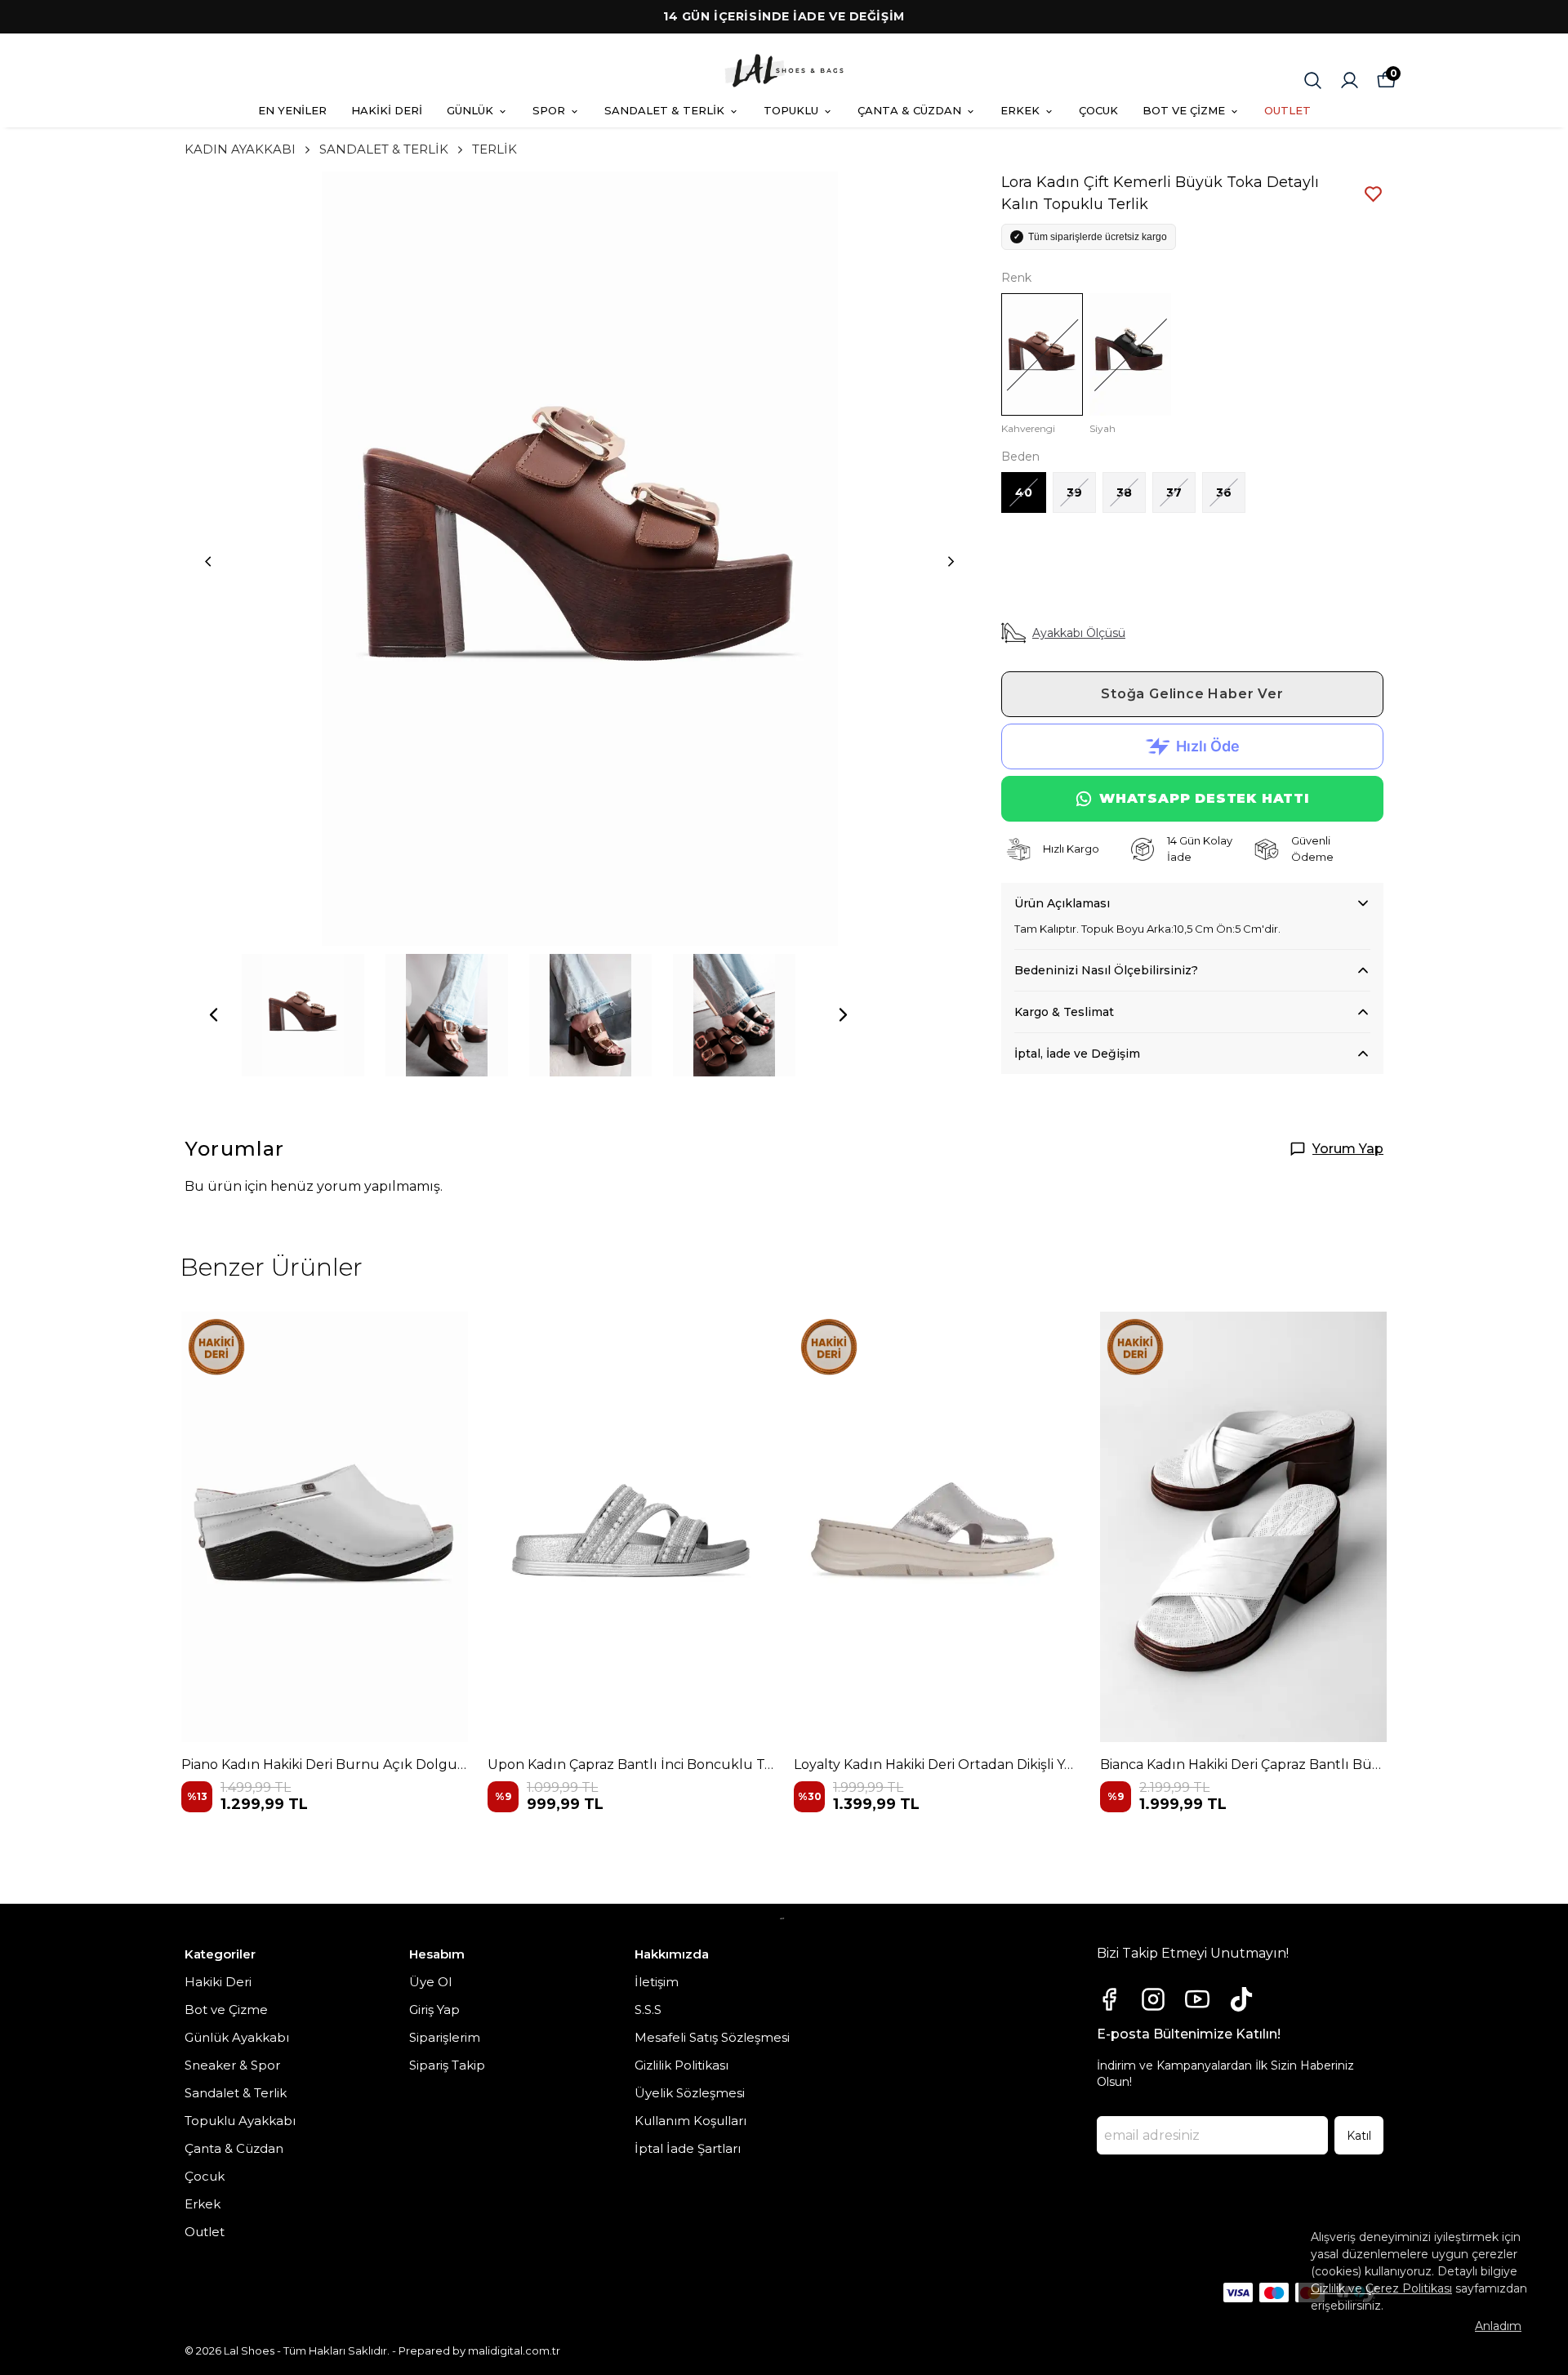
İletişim (657, 1982)
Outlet (205, 2232)
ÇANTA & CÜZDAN (909, 110)
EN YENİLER (292, 110)
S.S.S (648, 2010)
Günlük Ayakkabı (237, 2037)
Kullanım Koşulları (690, 2121)
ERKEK (1020, 110)
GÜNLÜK (470, 110)
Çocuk (205, 2176)
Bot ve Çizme (226, 2010)
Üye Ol (430, 1982)
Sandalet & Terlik (236, 2093)
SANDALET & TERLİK (664, 110)
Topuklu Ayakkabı (240, 2121)
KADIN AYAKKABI (240, 149)
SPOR (549, 110)
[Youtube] (1197, 1999)
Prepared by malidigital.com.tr (479, 2350)
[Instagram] (1153, 1999)
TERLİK (494, 149)
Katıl (1359, 2136)
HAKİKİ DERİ (387, 110)
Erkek (203, 2204)
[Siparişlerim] (1350, 80)
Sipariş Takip (447, 2065)
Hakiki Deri (218, 1982)
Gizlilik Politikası (682, 2065)
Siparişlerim (445, 2037)
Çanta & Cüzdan (234, 2148)
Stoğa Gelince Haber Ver (1192, 694)
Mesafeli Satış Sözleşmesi (712, 2037)
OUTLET (1287, 110)
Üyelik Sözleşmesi (690, 2093)
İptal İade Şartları (688, 2148)
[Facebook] (1109, 1999)
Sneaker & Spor (232, 2065)
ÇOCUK (1098, 110)
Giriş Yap (434, 2010)
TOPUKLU (791, 110)
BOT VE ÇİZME (1184, 110)
